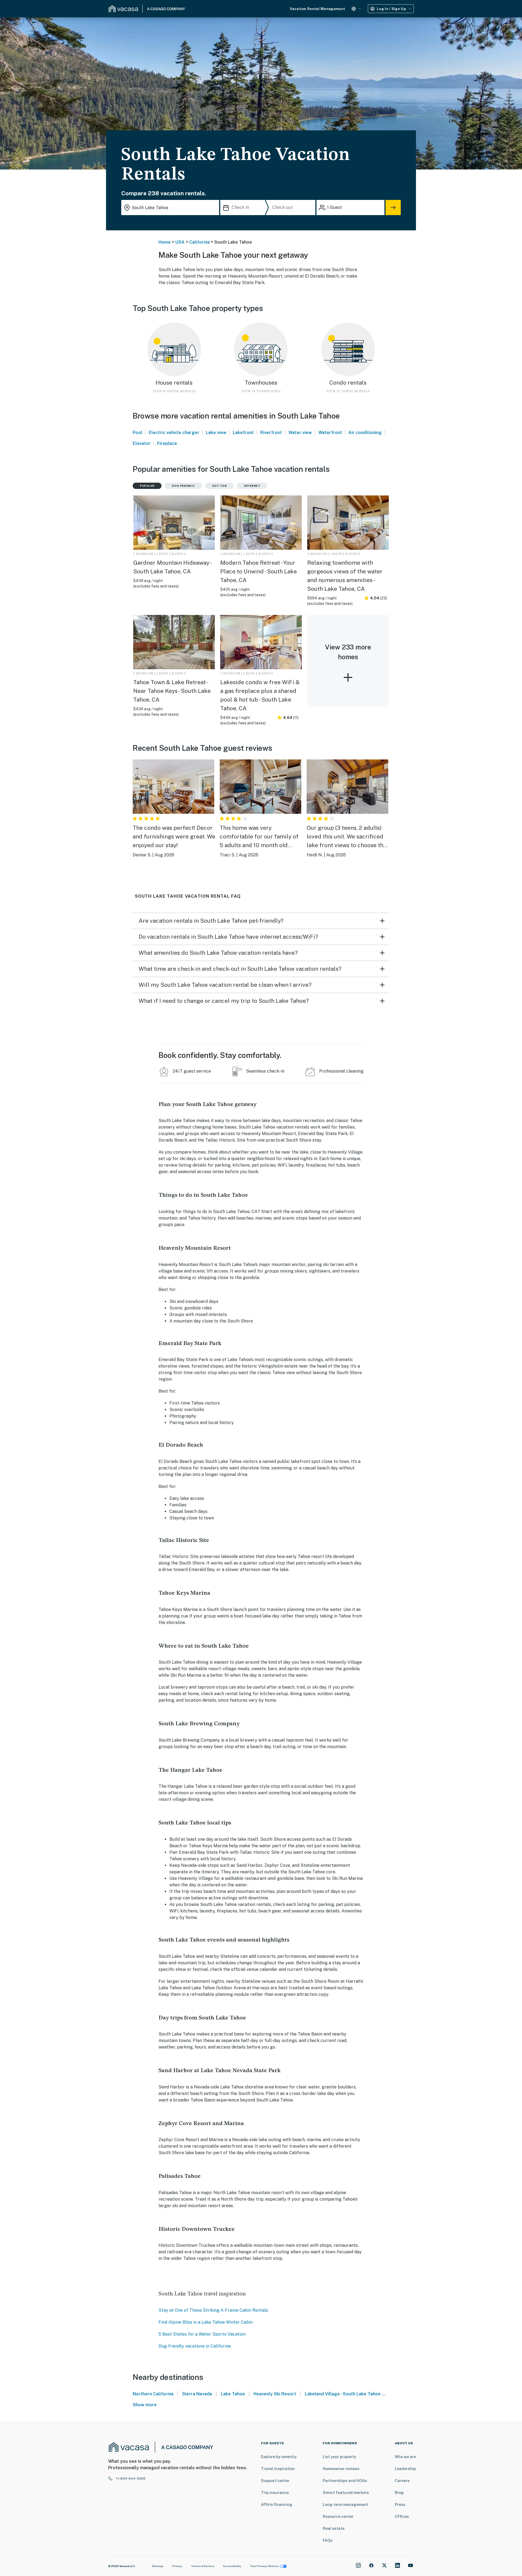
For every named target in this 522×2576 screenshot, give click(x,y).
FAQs (328, 2540)
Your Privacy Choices (265, 2566)
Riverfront (271, 433)
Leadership (405, 2469)
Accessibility (232, 2566)
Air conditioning (365, 433)
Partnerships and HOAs (345, 2481)
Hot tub (220, 486)
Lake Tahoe (233, 2394)
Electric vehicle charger (174, 433)
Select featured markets (346, 2493)
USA (180, 242)
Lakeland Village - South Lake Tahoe (343, 2394)
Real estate (334, 2528)
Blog (399, 2493)
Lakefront (243, 433)
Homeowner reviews (341, 2469)
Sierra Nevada (197, 2394)
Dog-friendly (183, 486)
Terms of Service (203, 2566)
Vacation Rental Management (317, 9)
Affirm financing (277, 2505)
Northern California (153, 2394)
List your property (339, 2457)
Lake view (216, 433)
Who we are (405, 2457)
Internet (252, 486)
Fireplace (167, 443)
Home (165, 242)
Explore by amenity (279, 2457)
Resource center (338, 2517)
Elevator (142, 443)
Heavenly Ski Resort (275, 2394)
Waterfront (330, 433)
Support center (275, 2481)
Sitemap (158, 2566)
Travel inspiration (278, 2469)
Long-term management (345, 2505)
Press (400, 2505)
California (199, 242)
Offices (402, 2517)
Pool (137, 433)
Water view (300, 433)
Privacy (177, 2566)
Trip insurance (275, 2493)
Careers (402, 2481)
